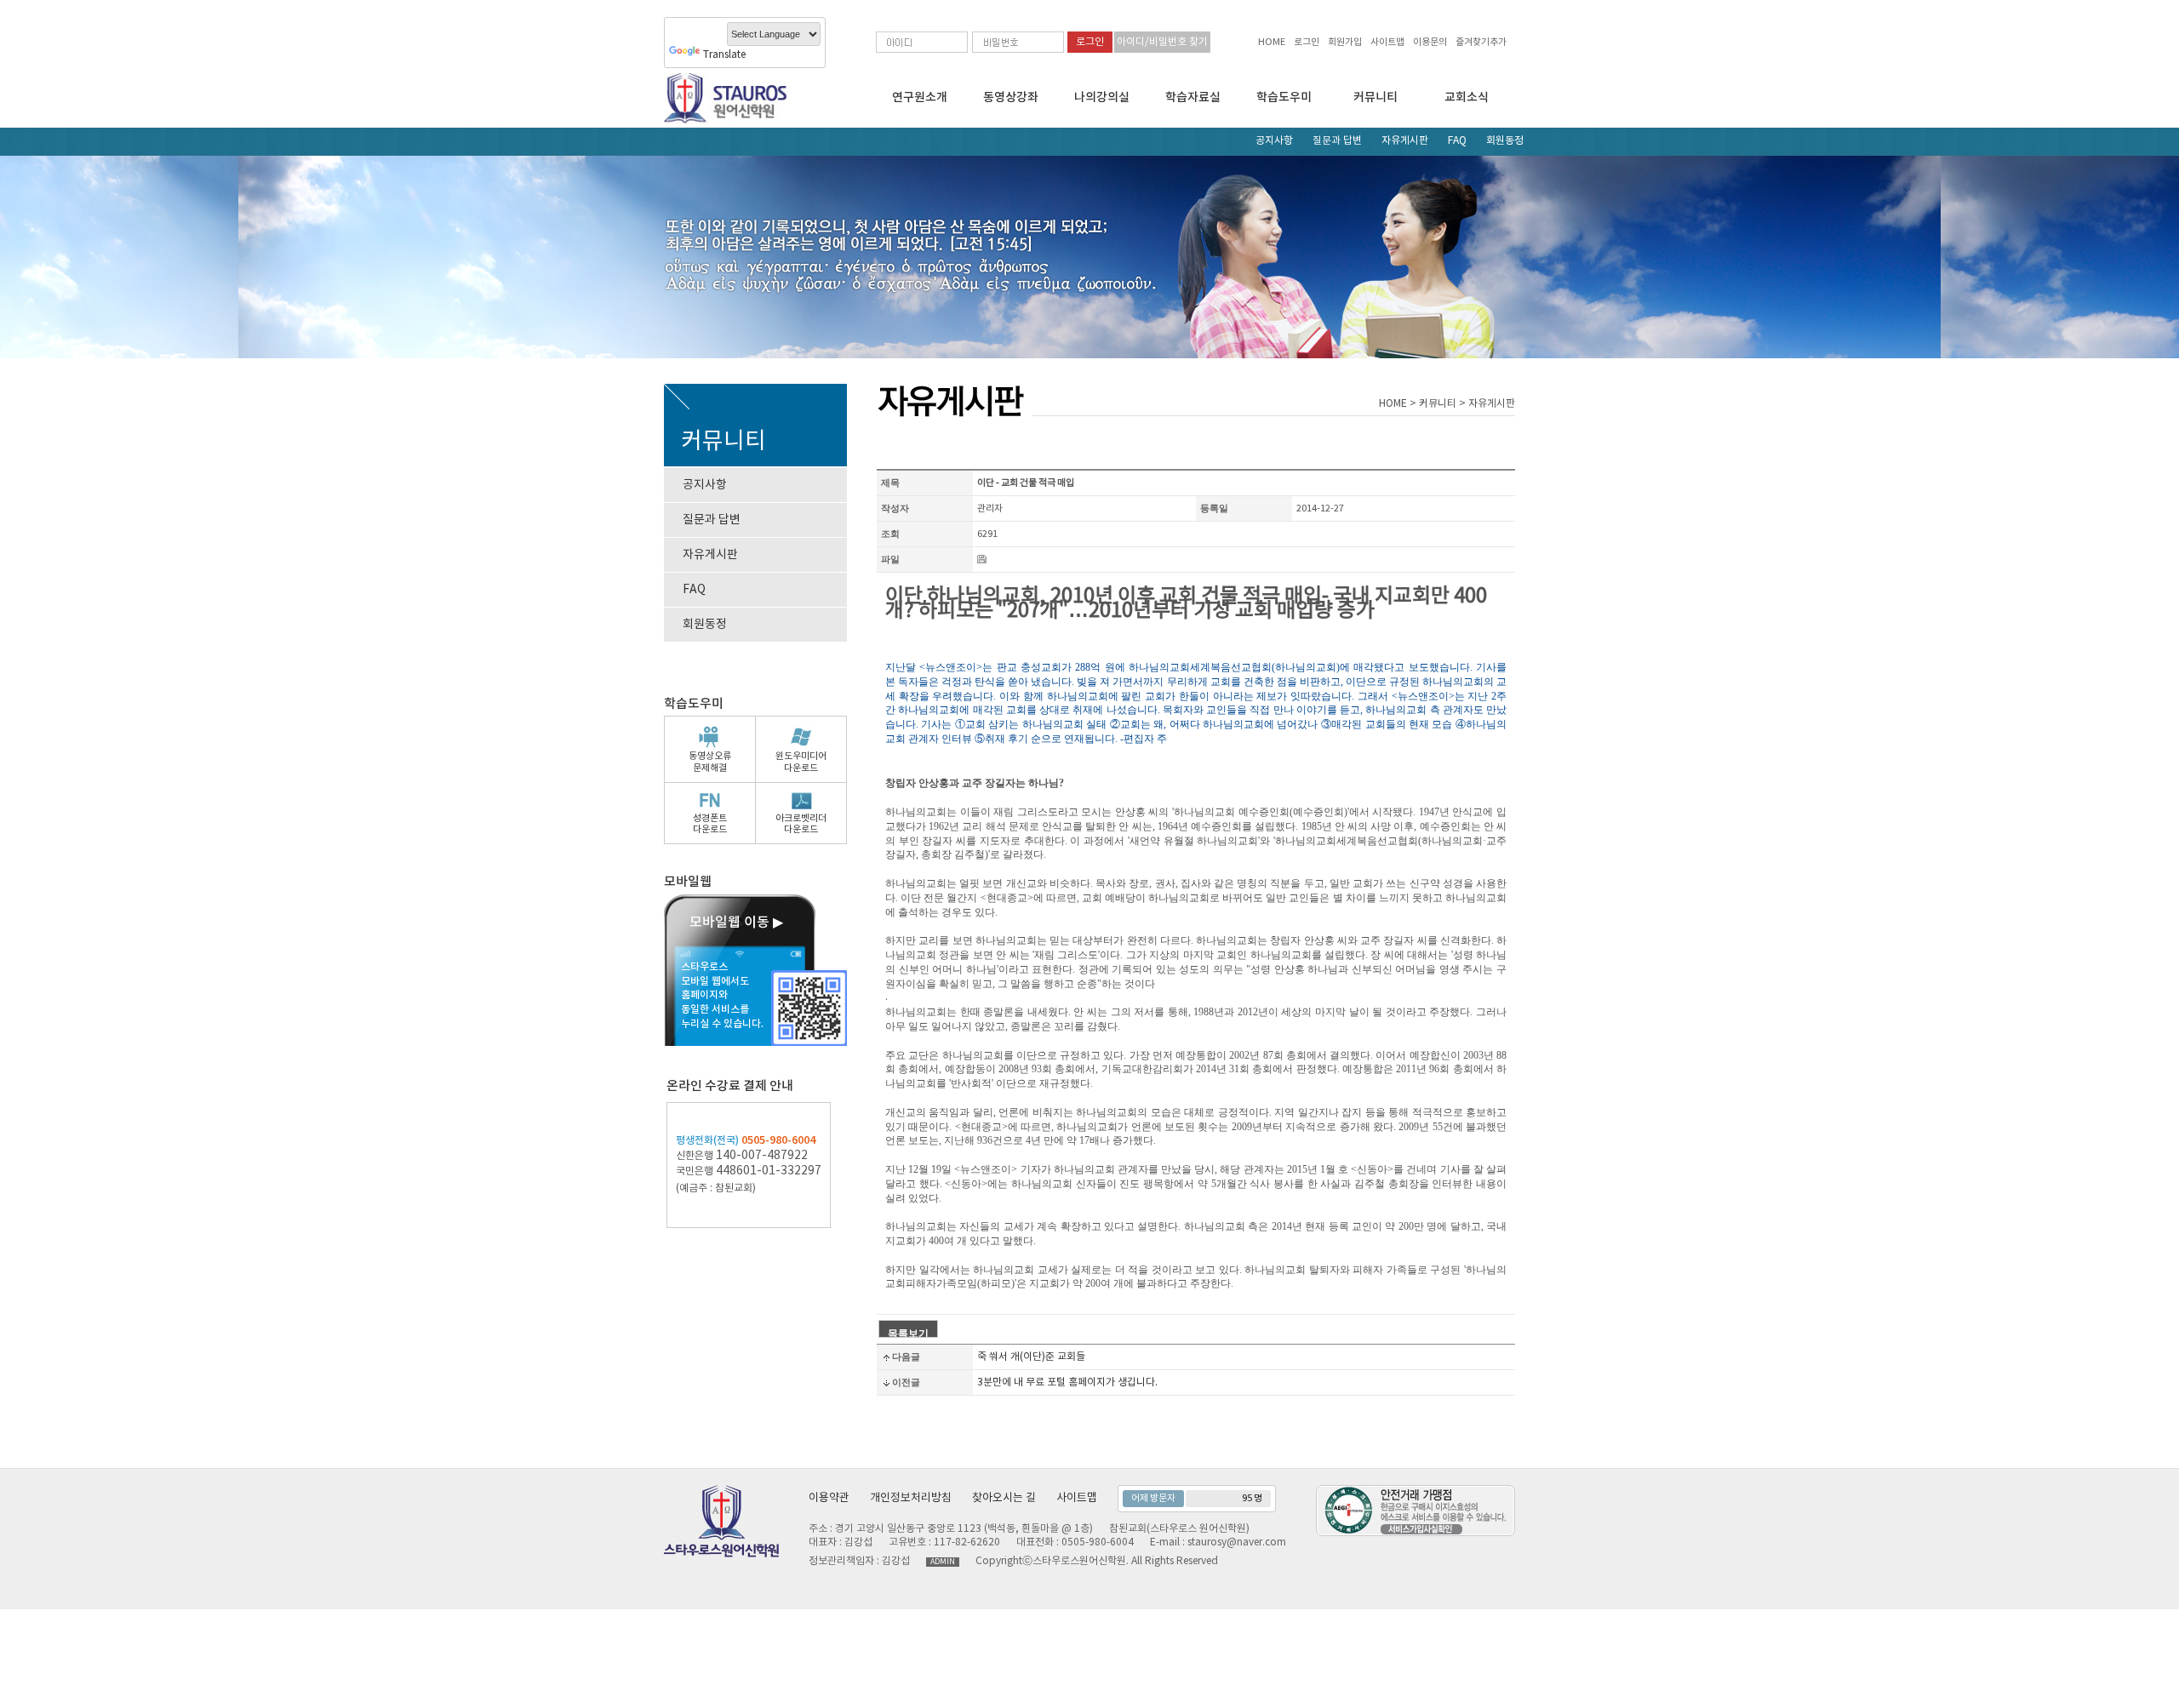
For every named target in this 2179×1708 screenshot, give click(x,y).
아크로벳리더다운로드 (801, 824)
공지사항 (1274, 141)
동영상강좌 (1011, 97)
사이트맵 (1387, 42)
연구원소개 (920, 97)
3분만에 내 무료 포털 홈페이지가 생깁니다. (1067, 1382)
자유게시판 (1405, 141)
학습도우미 (1284, 97)
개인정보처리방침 (911, 1498)
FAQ (1457, 141)
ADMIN (943, 1562)
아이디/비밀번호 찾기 (1162, 42)
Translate (724, 55)
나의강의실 (1102, 97)
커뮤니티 (1375, 97)
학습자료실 (1193, 97)
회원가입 (1345, 42)
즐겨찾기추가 (1481, 42)
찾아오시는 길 (1004, 1498)
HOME (1272, 42)
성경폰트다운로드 (710, 824)
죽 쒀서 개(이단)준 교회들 (1031, 1357)
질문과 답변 (1337, 141)
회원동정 (1505, 141)
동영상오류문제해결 (710, 762)
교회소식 (1467, 97)
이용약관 (829, 1498)
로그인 (1307, 42)
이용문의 (1430, 42)
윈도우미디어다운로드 (801, 762)
